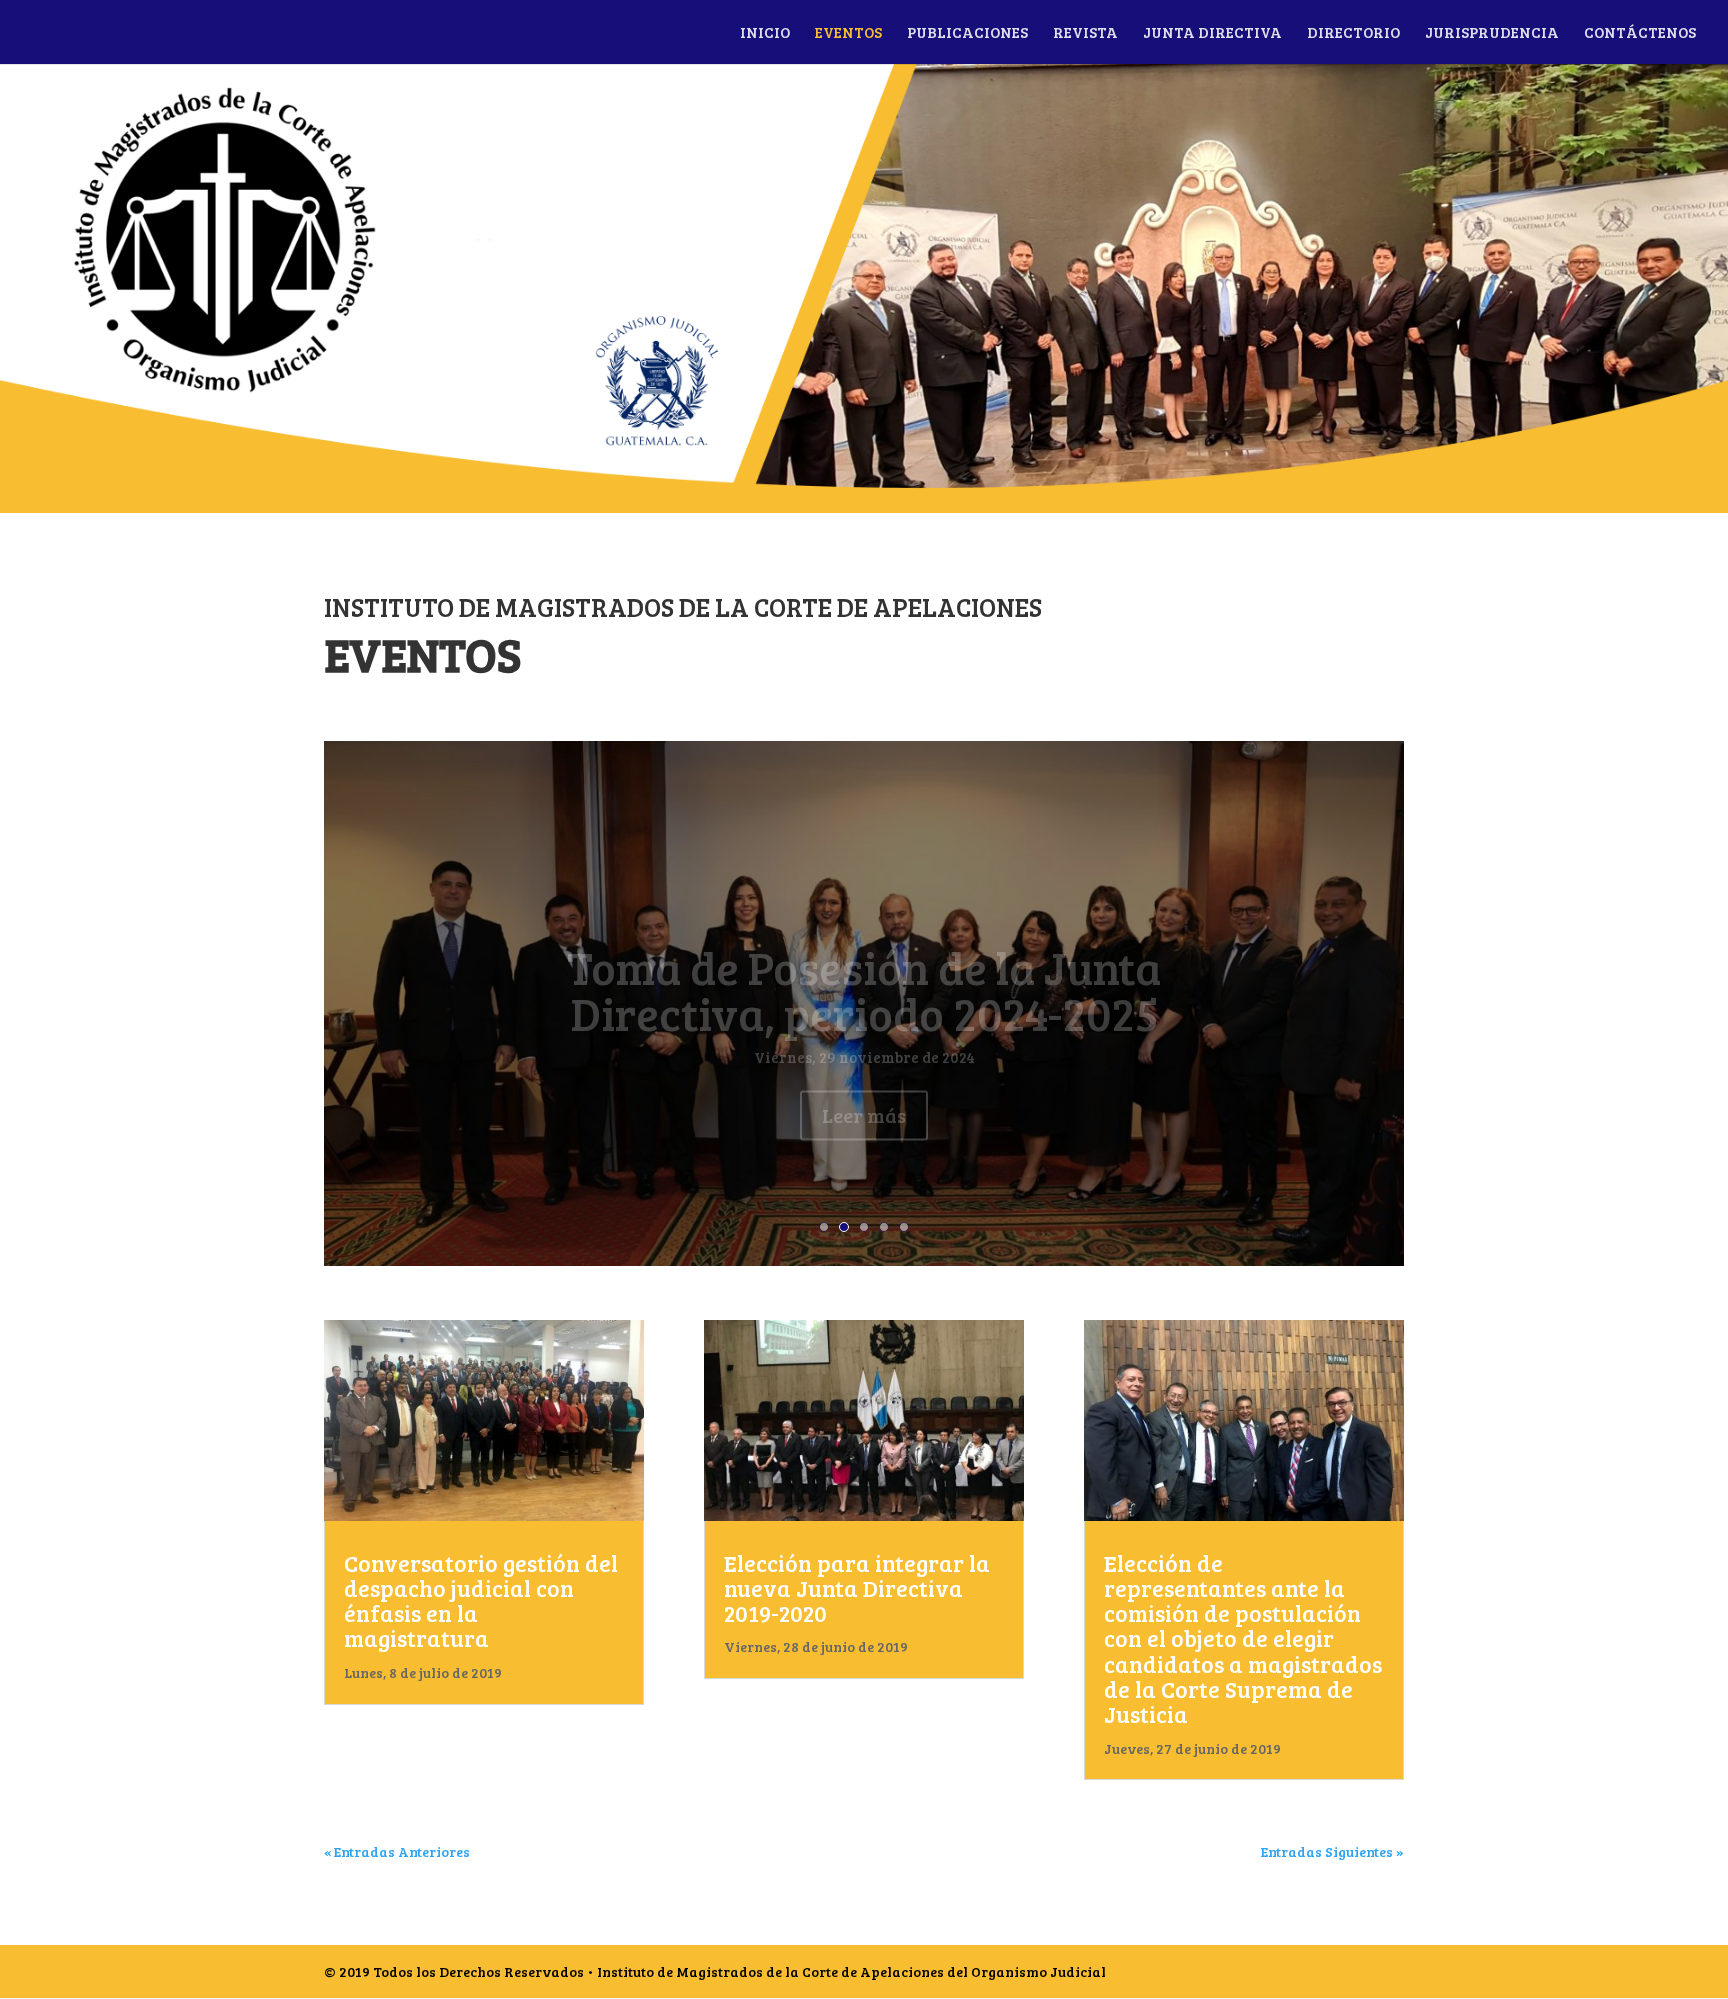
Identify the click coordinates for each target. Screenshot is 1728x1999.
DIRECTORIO (1353, 33)
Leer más (864, 1077)
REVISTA (1085, 33)
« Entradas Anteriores (397, 1851)
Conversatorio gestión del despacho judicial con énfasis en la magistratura (481, 1600)
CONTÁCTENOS (1640, 33)
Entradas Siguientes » (1332, 1851)
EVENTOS (848, 33)
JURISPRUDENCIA (1492, 33)
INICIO (765, 33)
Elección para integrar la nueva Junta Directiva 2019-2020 (857, 1588)
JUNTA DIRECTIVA (1212, 33)
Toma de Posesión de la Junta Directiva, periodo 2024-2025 (864, 951)
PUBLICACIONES (967, 33)
